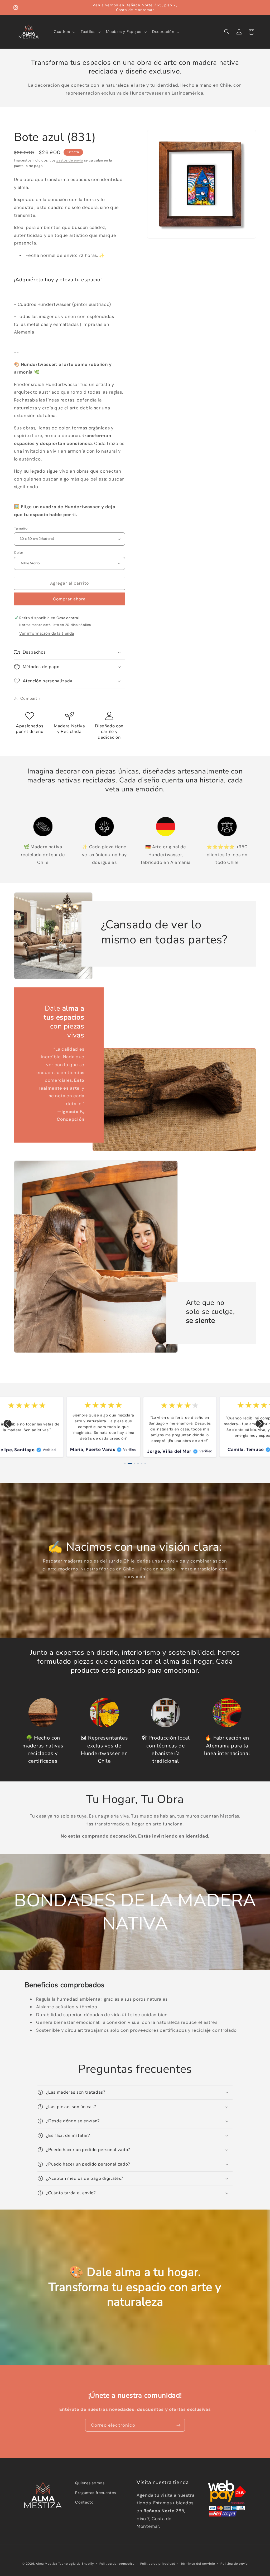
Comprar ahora (69, 599)
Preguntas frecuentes (96, 2493)
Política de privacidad (158, 2564)
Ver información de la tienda (47, 633)
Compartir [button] (30, 698)
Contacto (84, 2502)
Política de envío (234, 2564)
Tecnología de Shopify (76, 2564)
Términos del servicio (198, 2564)
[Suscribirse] (179, 2425)
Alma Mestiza (47, 2564)
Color (19, 552)
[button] (64, 32)
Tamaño (21, 528)
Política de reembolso (117, 2564)
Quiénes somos (90, 2483)
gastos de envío (70, 160)
